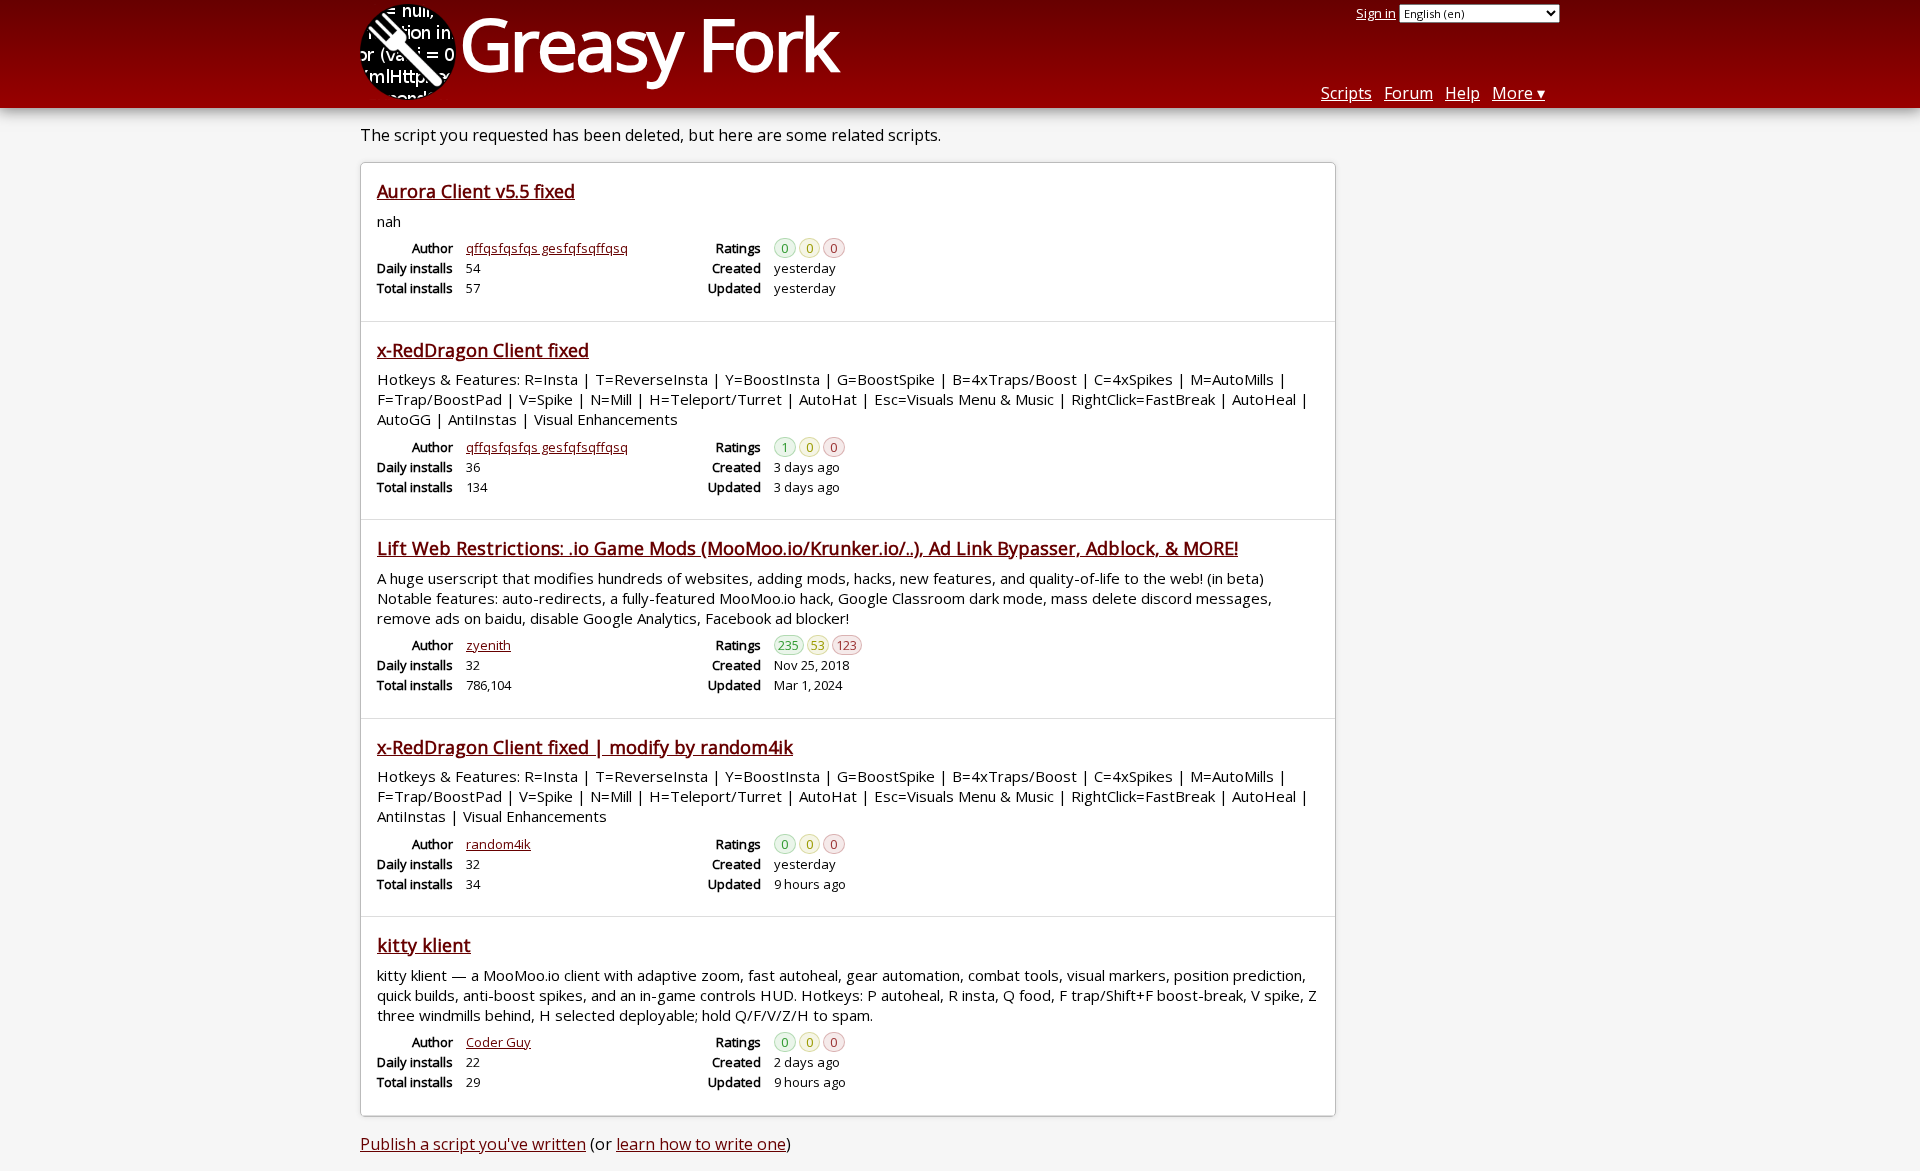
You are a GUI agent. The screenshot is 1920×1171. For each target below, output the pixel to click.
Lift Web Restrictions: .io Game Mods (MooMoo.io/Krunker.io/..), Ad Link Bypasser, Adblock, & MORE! (807, 548)
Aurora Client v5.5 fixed (476, 191)
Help (1462, 93)
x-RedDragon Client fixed (483, 350)
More (1512, 93)
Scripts (1346, 93)
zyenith (488, 645)
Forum (1408, 93)
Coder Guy (498, 1042)
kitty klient (424, 945)
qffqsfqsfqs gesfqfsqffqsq (547, 248)
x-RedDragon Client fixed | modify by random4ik (585, 747)
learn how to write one (701, 1144)
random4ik (498, 844)
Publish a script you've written (473, 1144)
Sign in (1376, 13)
